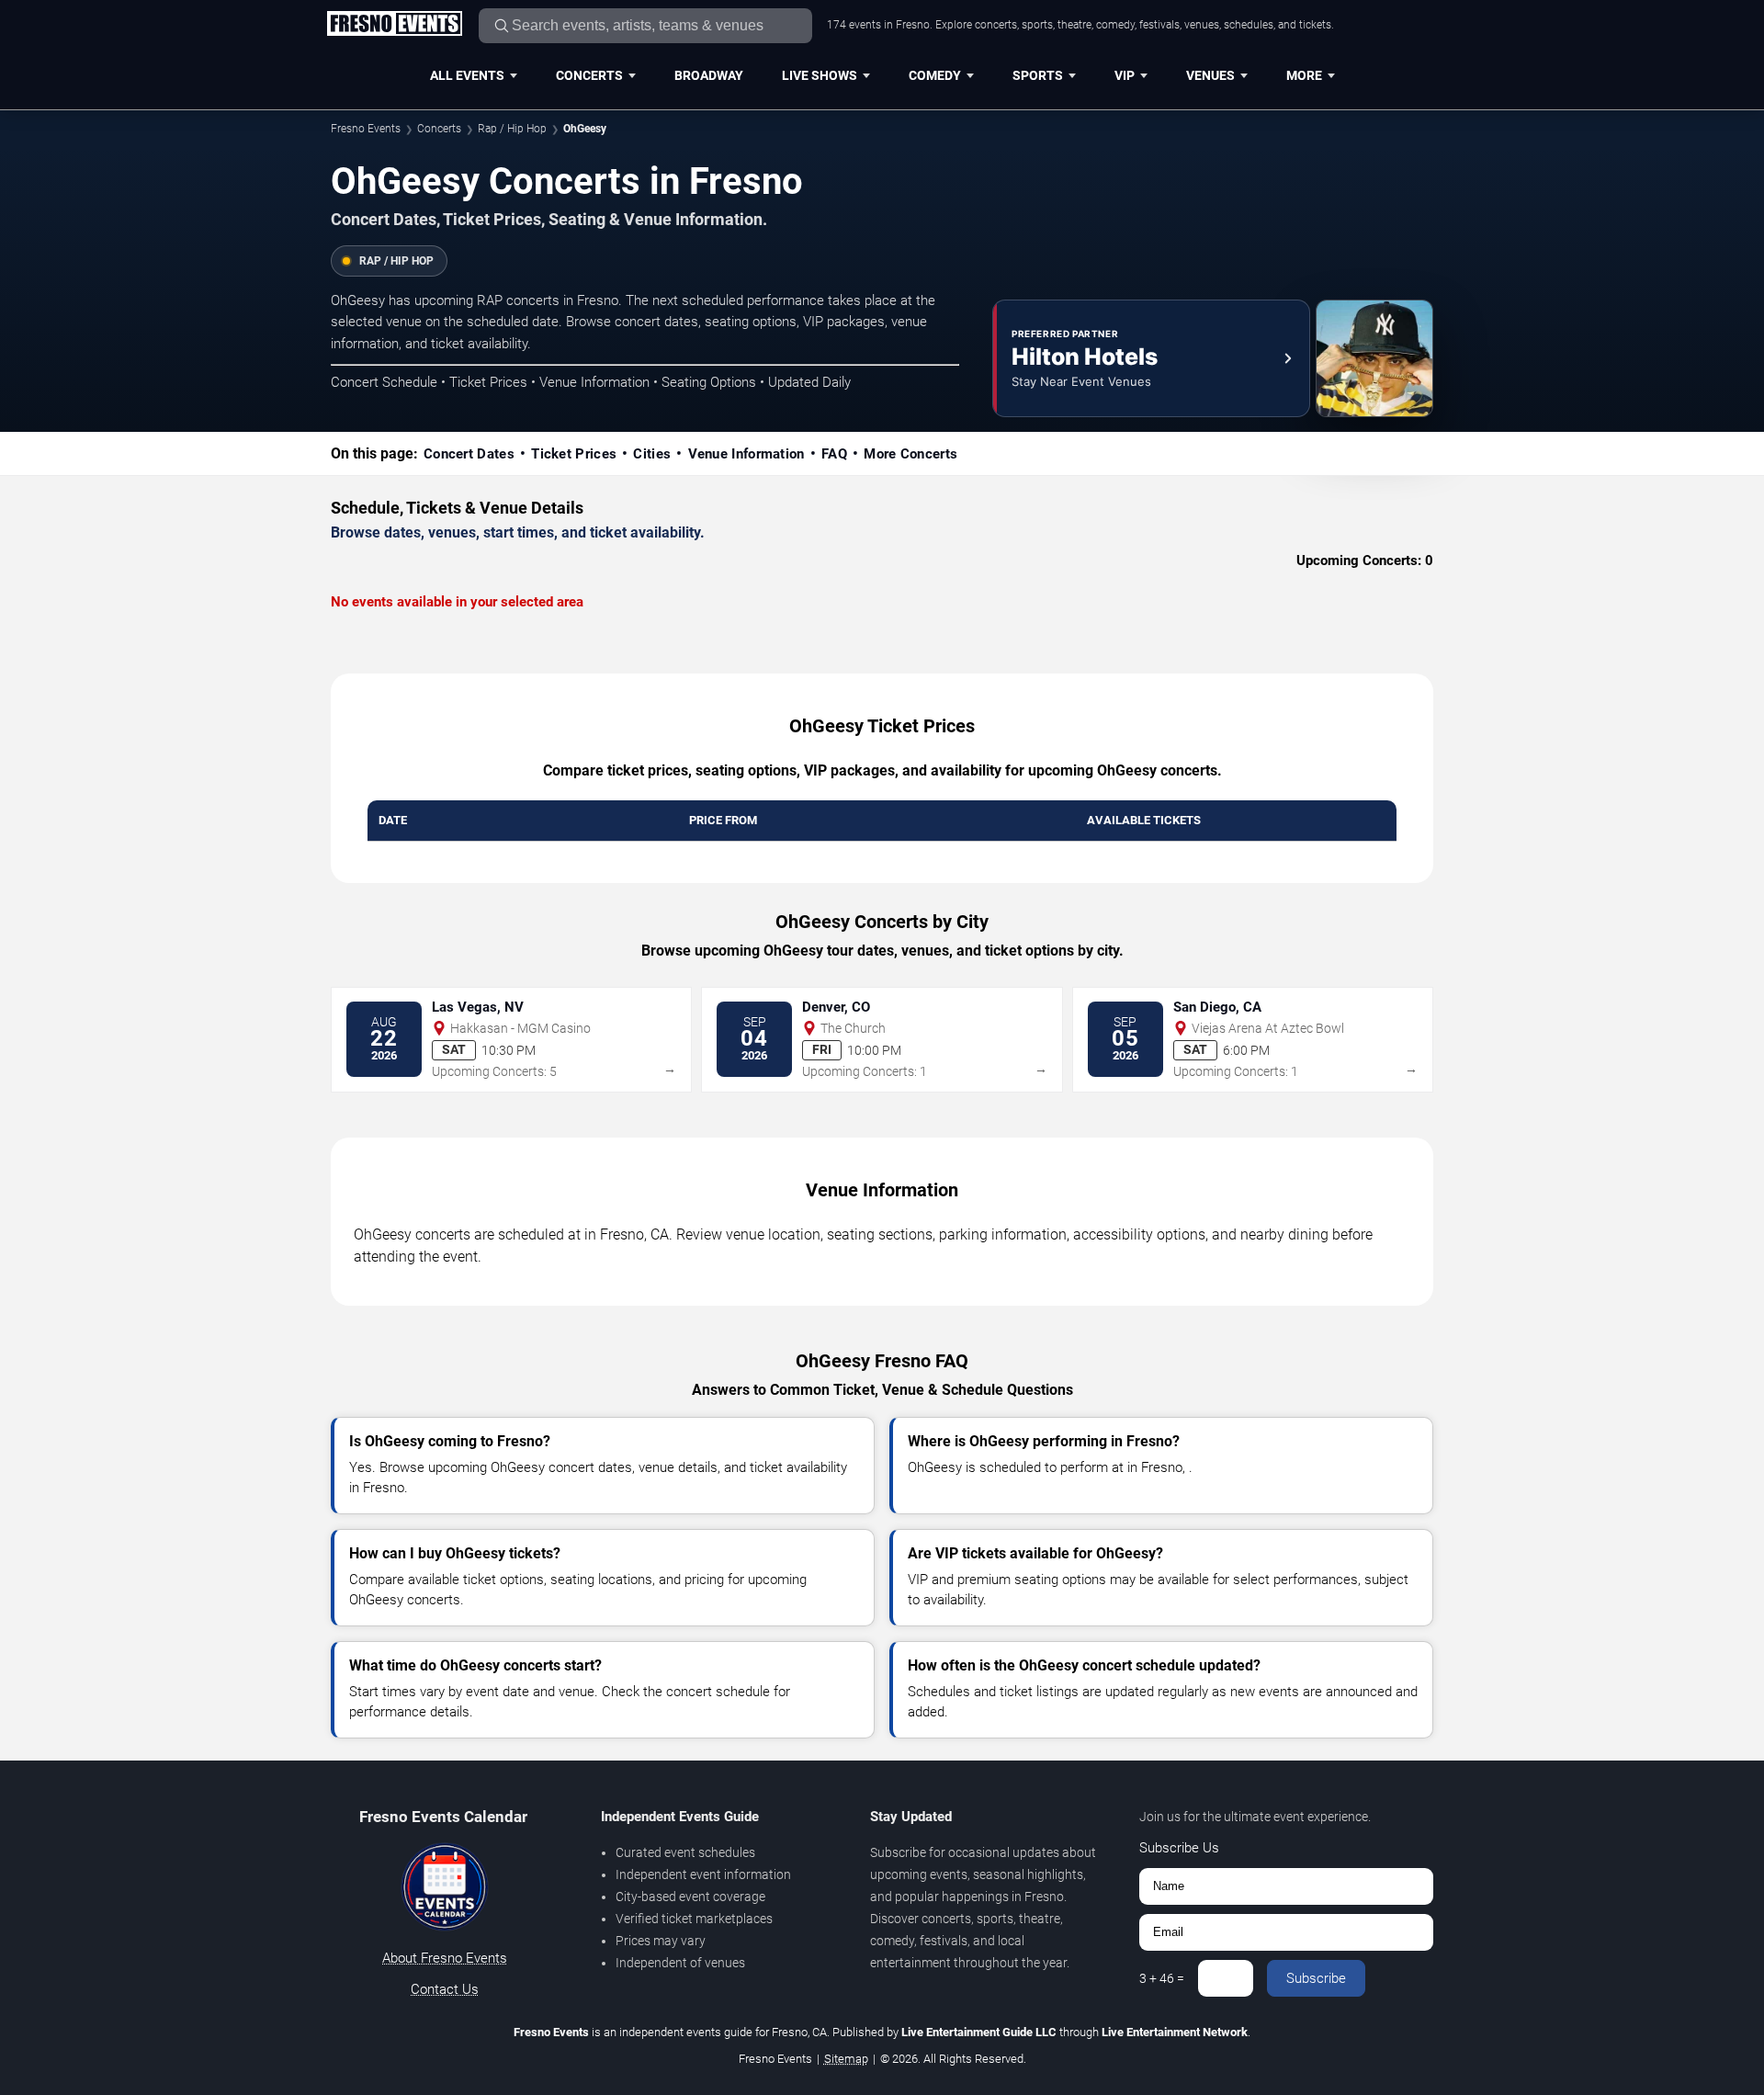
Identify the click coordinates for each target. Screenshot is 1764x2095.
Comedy (935, 75)
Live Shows (820, 75)
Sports (1038, 75)
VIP (1125, 75)
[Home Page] (394, 25)
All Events (467, 75)
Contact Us (445, 1989)
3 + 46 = (1162, 1978)
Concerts (589, 75)
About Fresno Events (445, 1958)
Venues (1210, 75)
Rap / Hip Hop (512, 129)
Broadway (709, 75)
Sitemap (846, 2059)
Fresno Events (366, 129)
